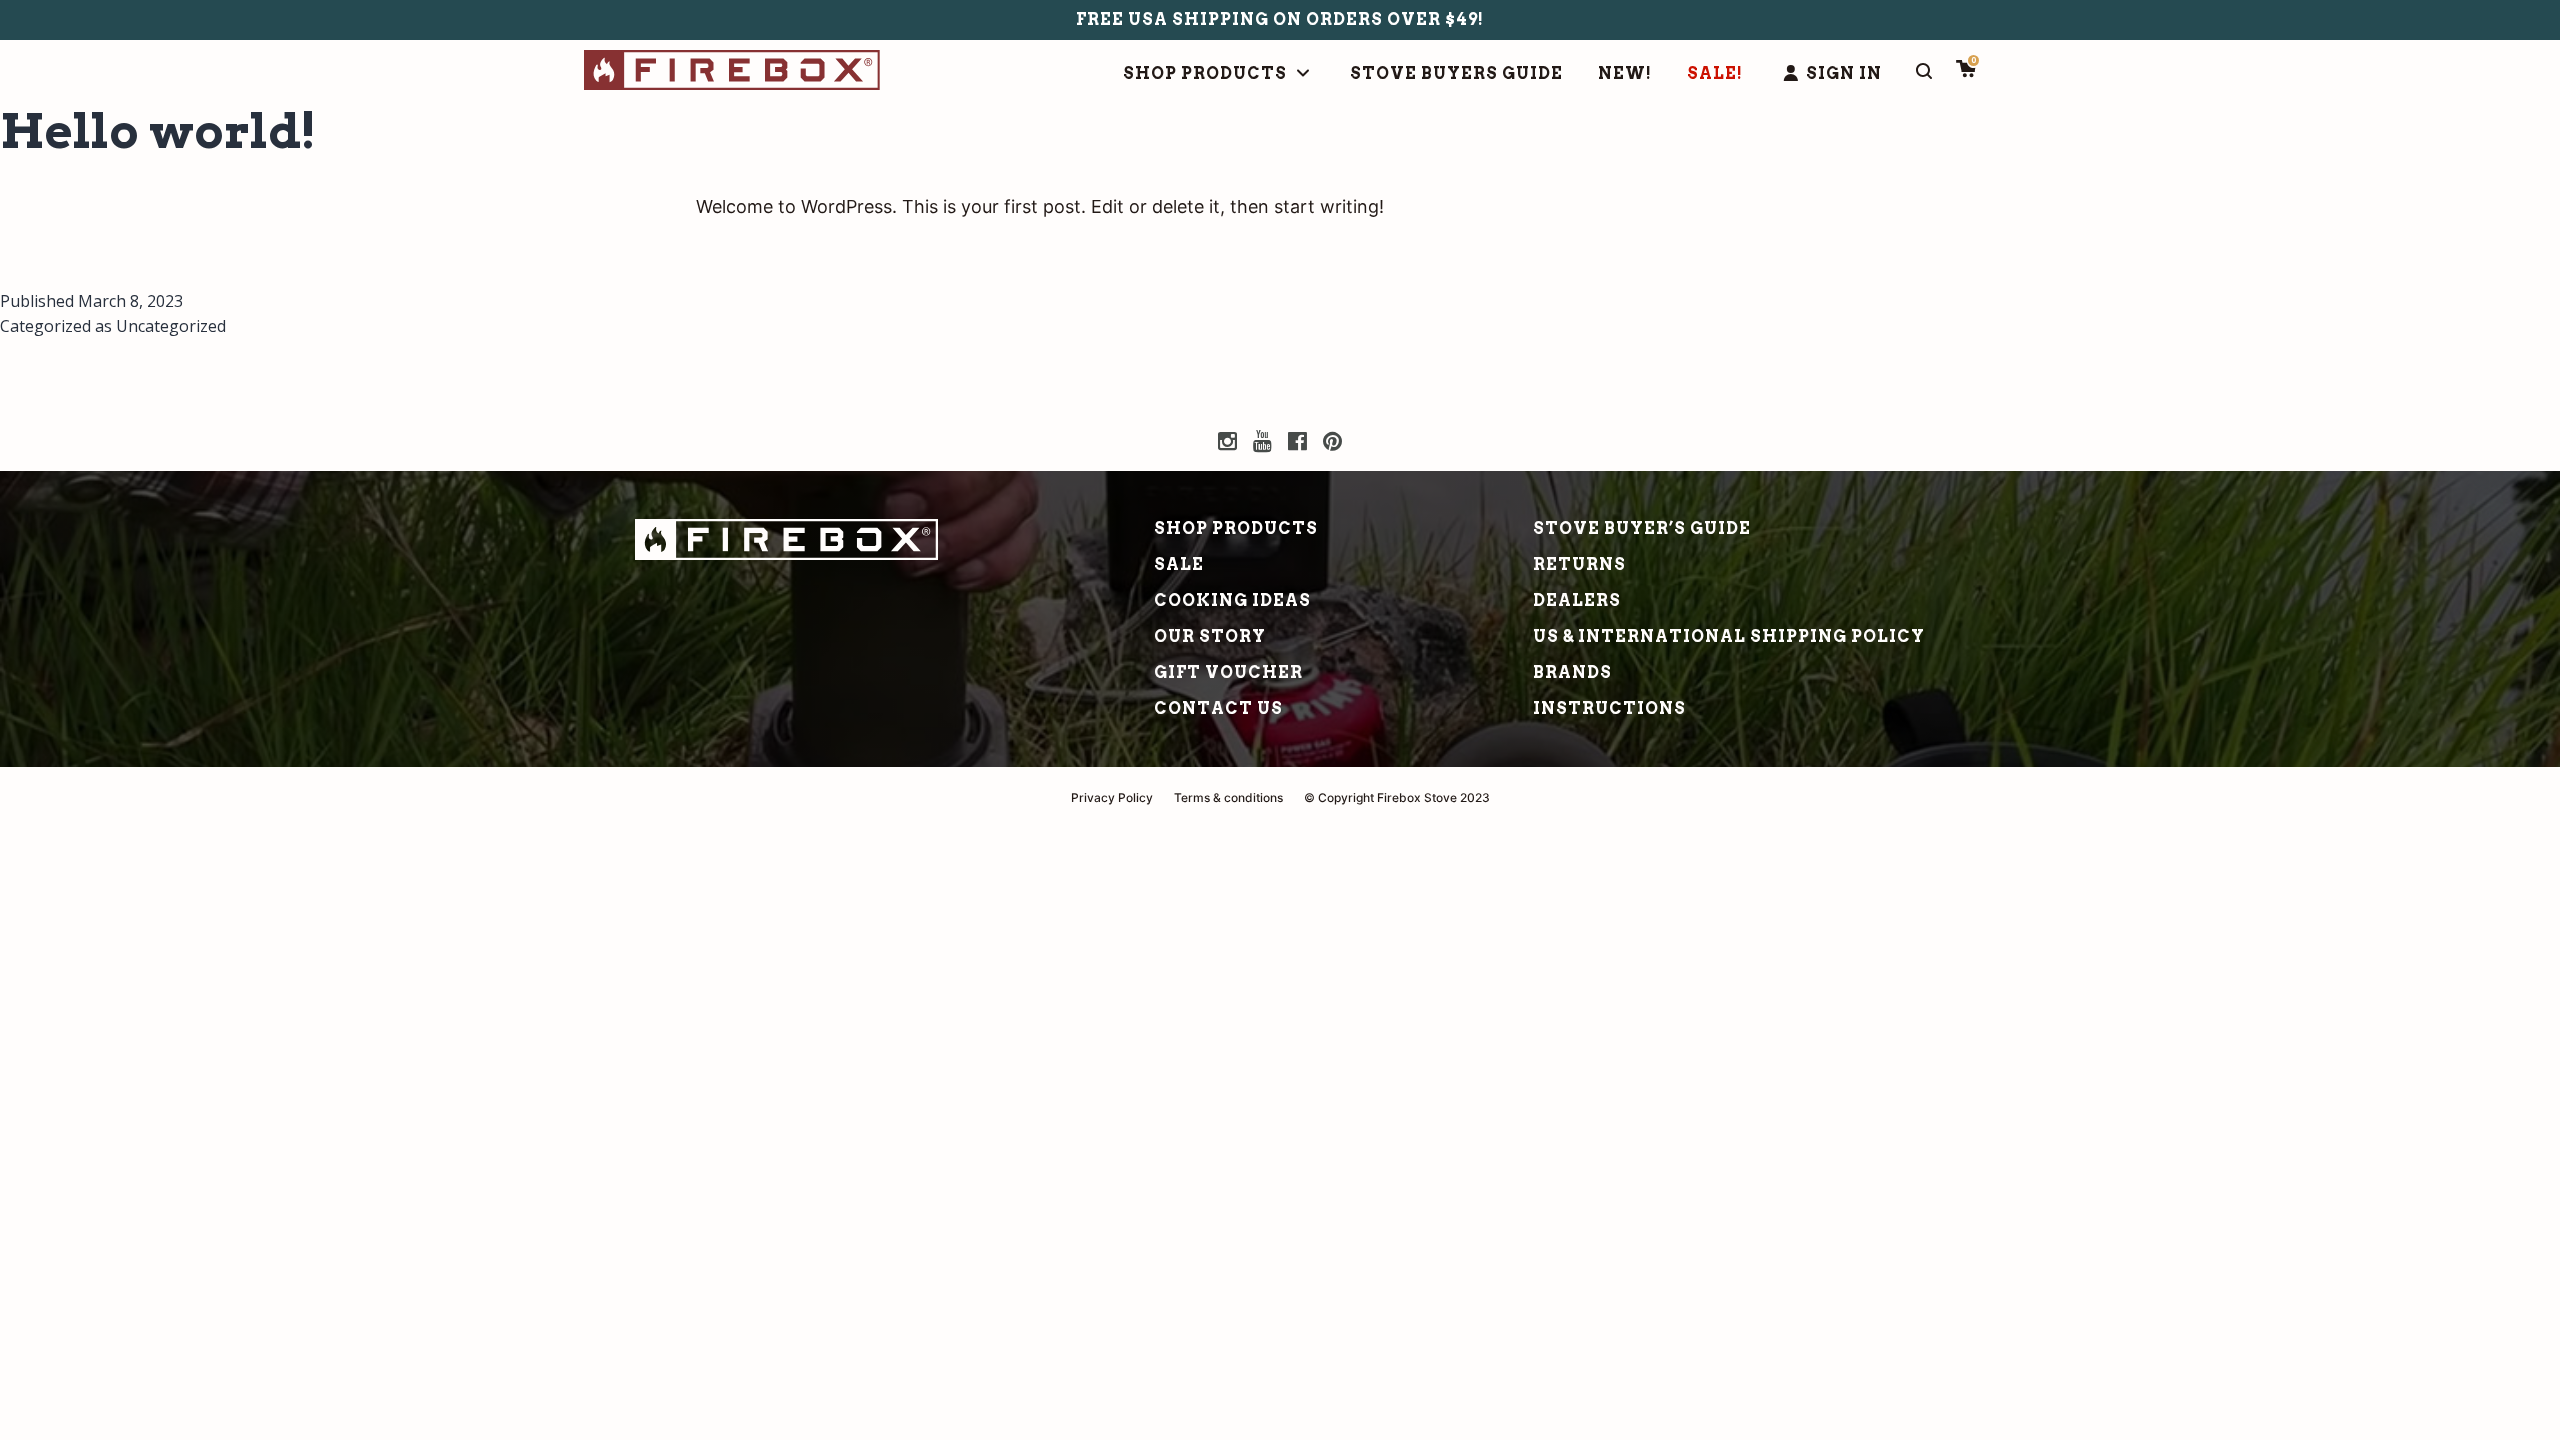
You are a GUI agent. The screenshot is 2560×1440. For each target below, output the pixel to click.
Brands (1572, 672)
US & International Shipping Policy (1729, 636)
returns (1579, 564)
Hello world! (158, 131)
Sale (1179, 564)
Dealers (1577, 600)
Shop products (1236, 528)
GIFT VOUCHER (1228, 672)
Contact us (1218, 708)
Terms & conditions (1228, 797)
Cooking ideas (1232, 600)
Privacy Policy (1112, 797)
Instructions (1609, 708)
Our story (1210, 636)
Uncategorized (171, 326)
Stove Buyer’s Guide (1642, 528)
